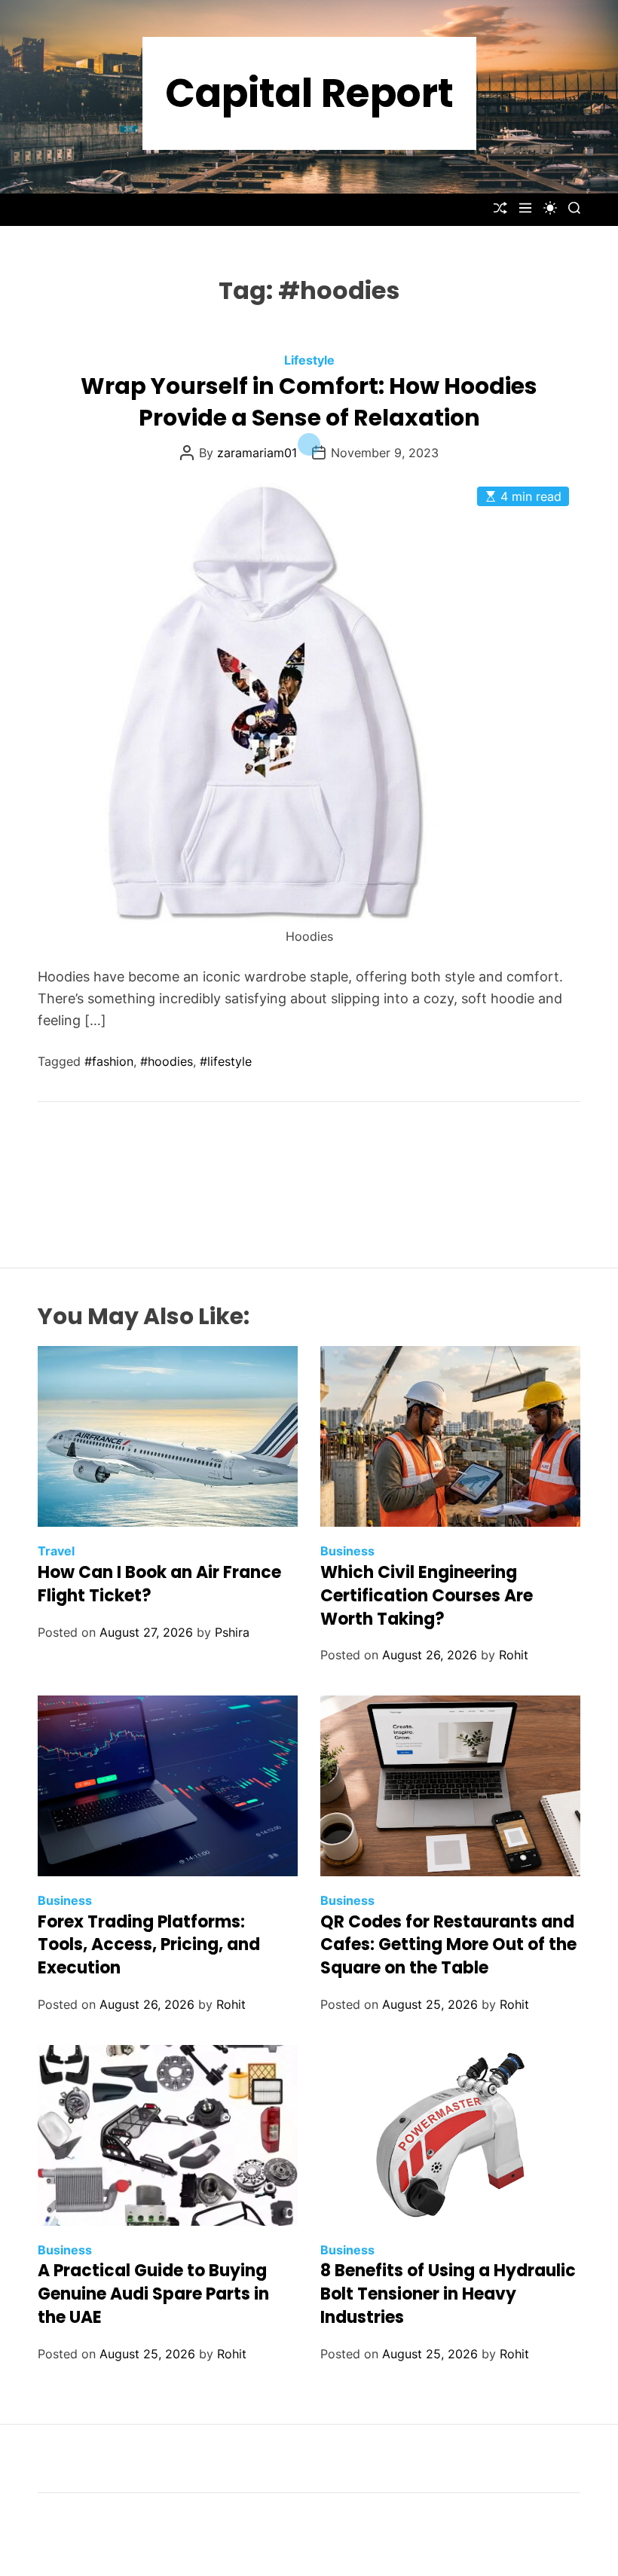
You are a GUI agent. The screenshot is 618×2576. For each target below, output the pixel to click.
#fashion (109, 1061)
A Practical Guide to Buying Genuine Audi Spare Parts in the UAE (153, 2294)
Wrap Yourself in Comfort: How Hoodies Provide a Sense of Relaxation (309, 402)
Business (347, 1551)
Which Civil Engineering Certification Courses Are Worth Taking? (427, 1596)
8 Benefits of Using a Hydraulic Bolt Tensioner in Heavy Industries (448, 2294)
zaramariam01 (257, 453)
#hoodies (167, 1061)
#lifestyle (226, 1061)
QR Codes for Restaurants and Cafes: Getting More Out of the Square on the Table (448, 1945)
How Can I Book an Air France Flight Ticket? (159, 1584)
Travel (56, 1551)
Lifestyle (309, 360)
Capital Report (309, 93)
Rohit (514, 1655)
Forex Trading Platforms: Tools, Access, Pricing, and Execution (149, 1945)
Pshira (232, 1632)
